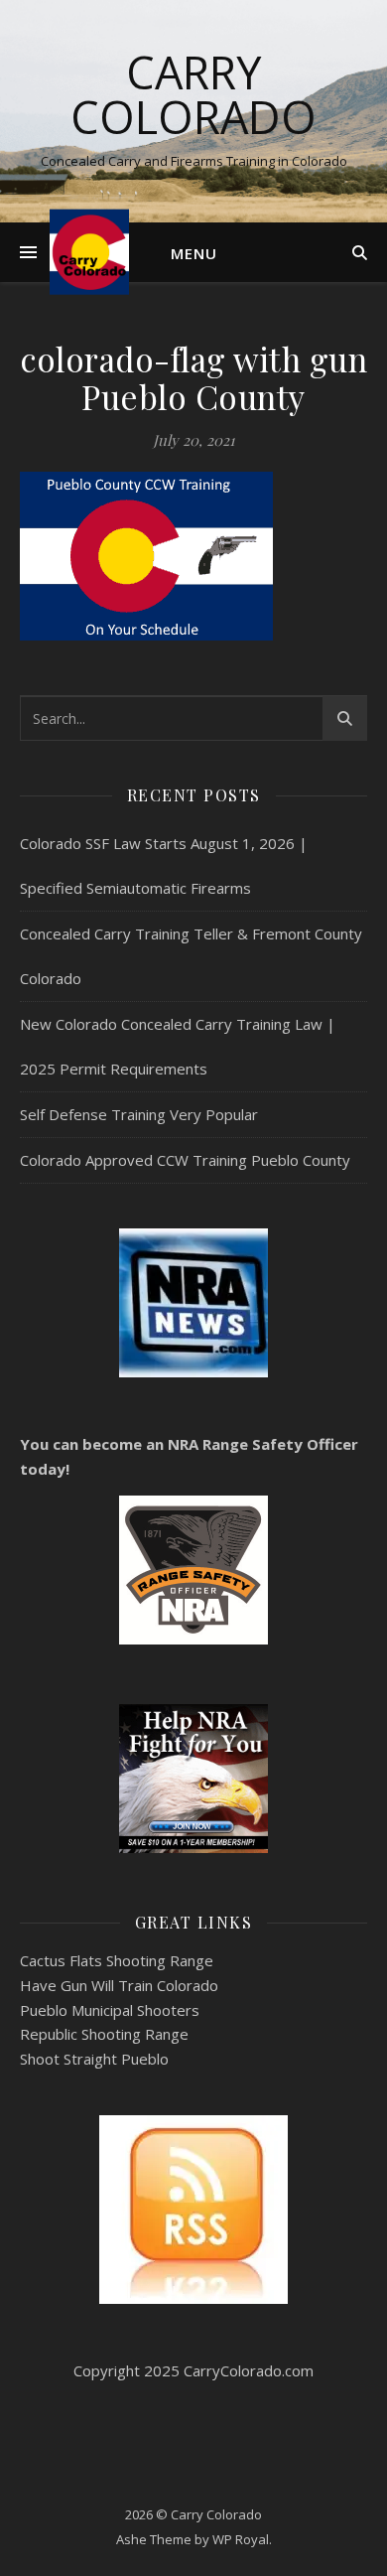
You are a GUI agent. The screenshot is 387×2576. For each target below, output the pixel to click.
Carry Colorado (193, 94)
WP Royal (241, 2539)
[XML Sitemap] (193, 2210)
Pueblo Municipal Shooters (110, 2010)
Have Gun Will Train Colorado (119, 1985)
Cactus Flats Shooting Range (117, 1960)
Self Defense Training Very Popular (139, 1114)
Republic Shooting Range (104, 2034)
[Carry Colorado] (89, 252)
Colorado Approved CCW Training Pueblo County (185, 1160)
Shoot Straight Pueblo (94, 2059)
